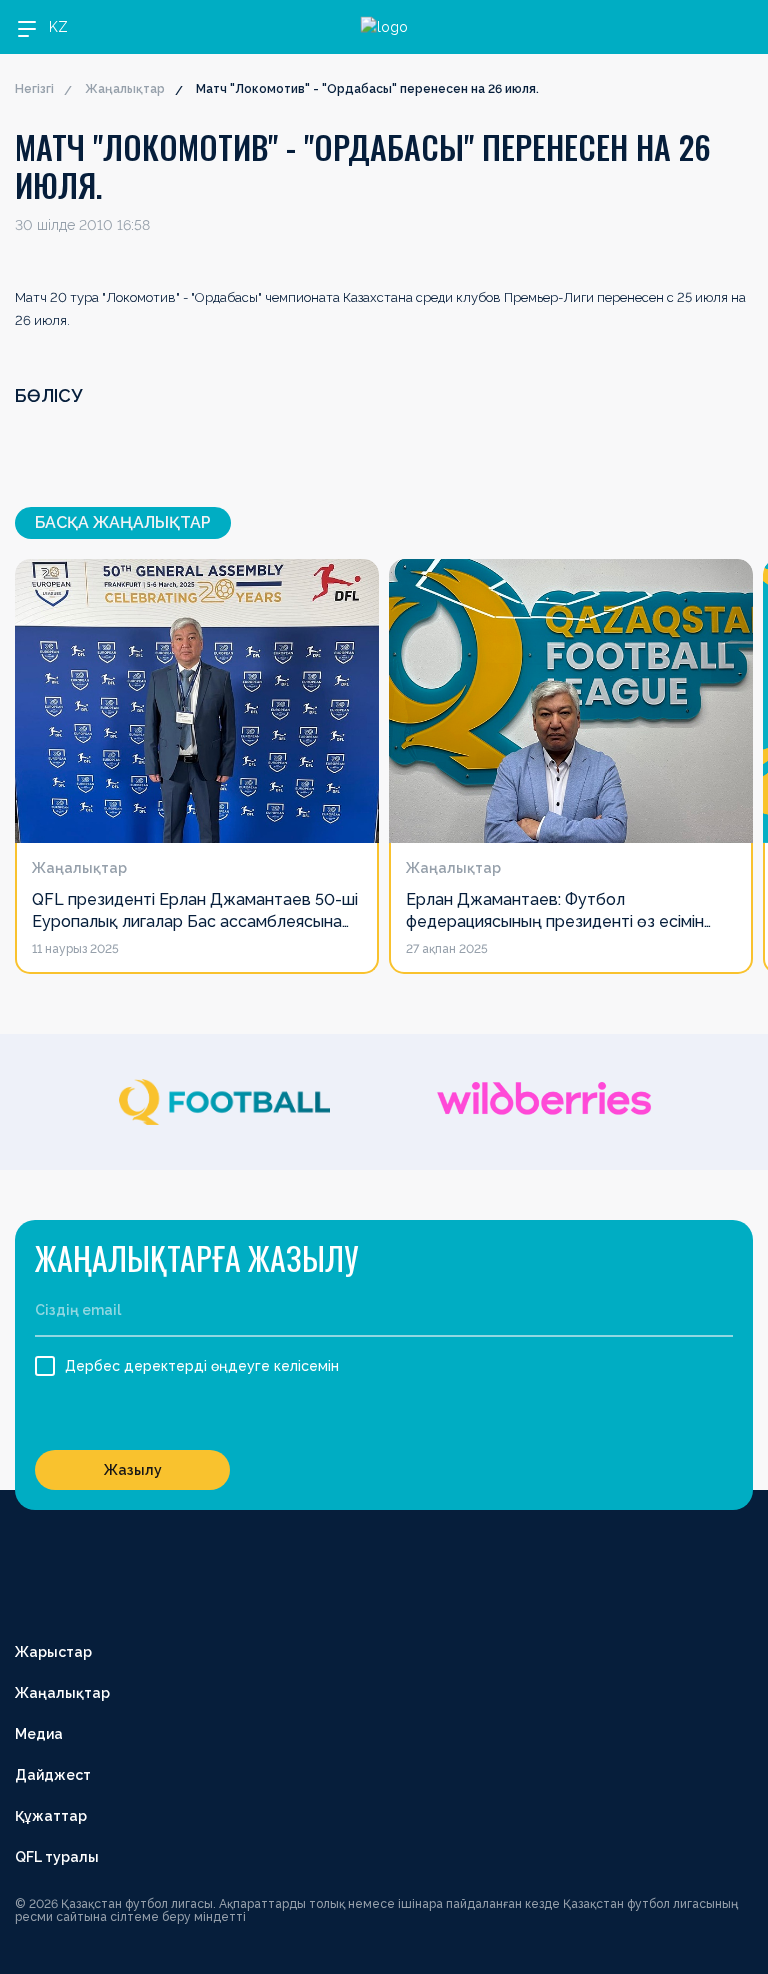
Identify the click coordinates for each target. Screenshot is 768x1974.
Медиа (39, 1734)
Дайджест (53, 1775)
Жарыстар (53, 1652)
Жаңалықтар (125, 89)
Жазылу (133, 1470)
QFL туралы (57, 1857)
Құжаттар (51, 1816)
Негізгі (34, 89)
